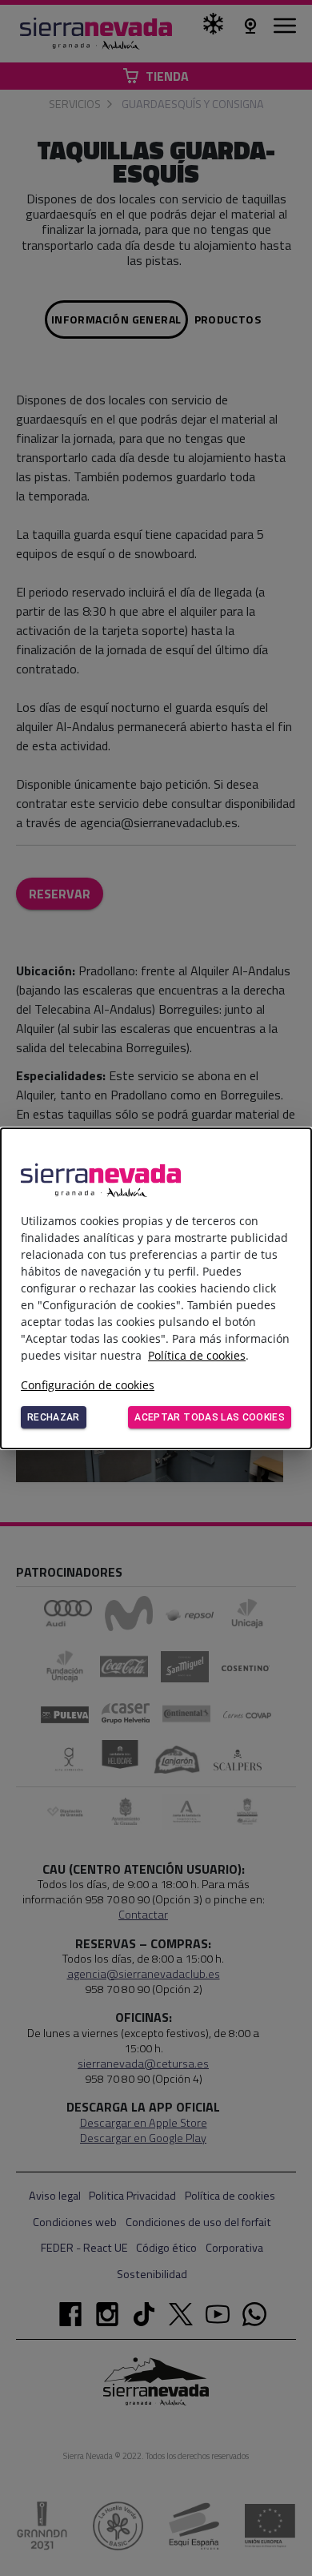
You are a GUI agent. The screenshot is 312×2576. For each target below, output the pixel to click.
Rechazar (54, 1417)
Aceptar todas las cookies (210, 1417)
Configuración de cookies (88, 1385)
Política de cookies (197, 1355)
